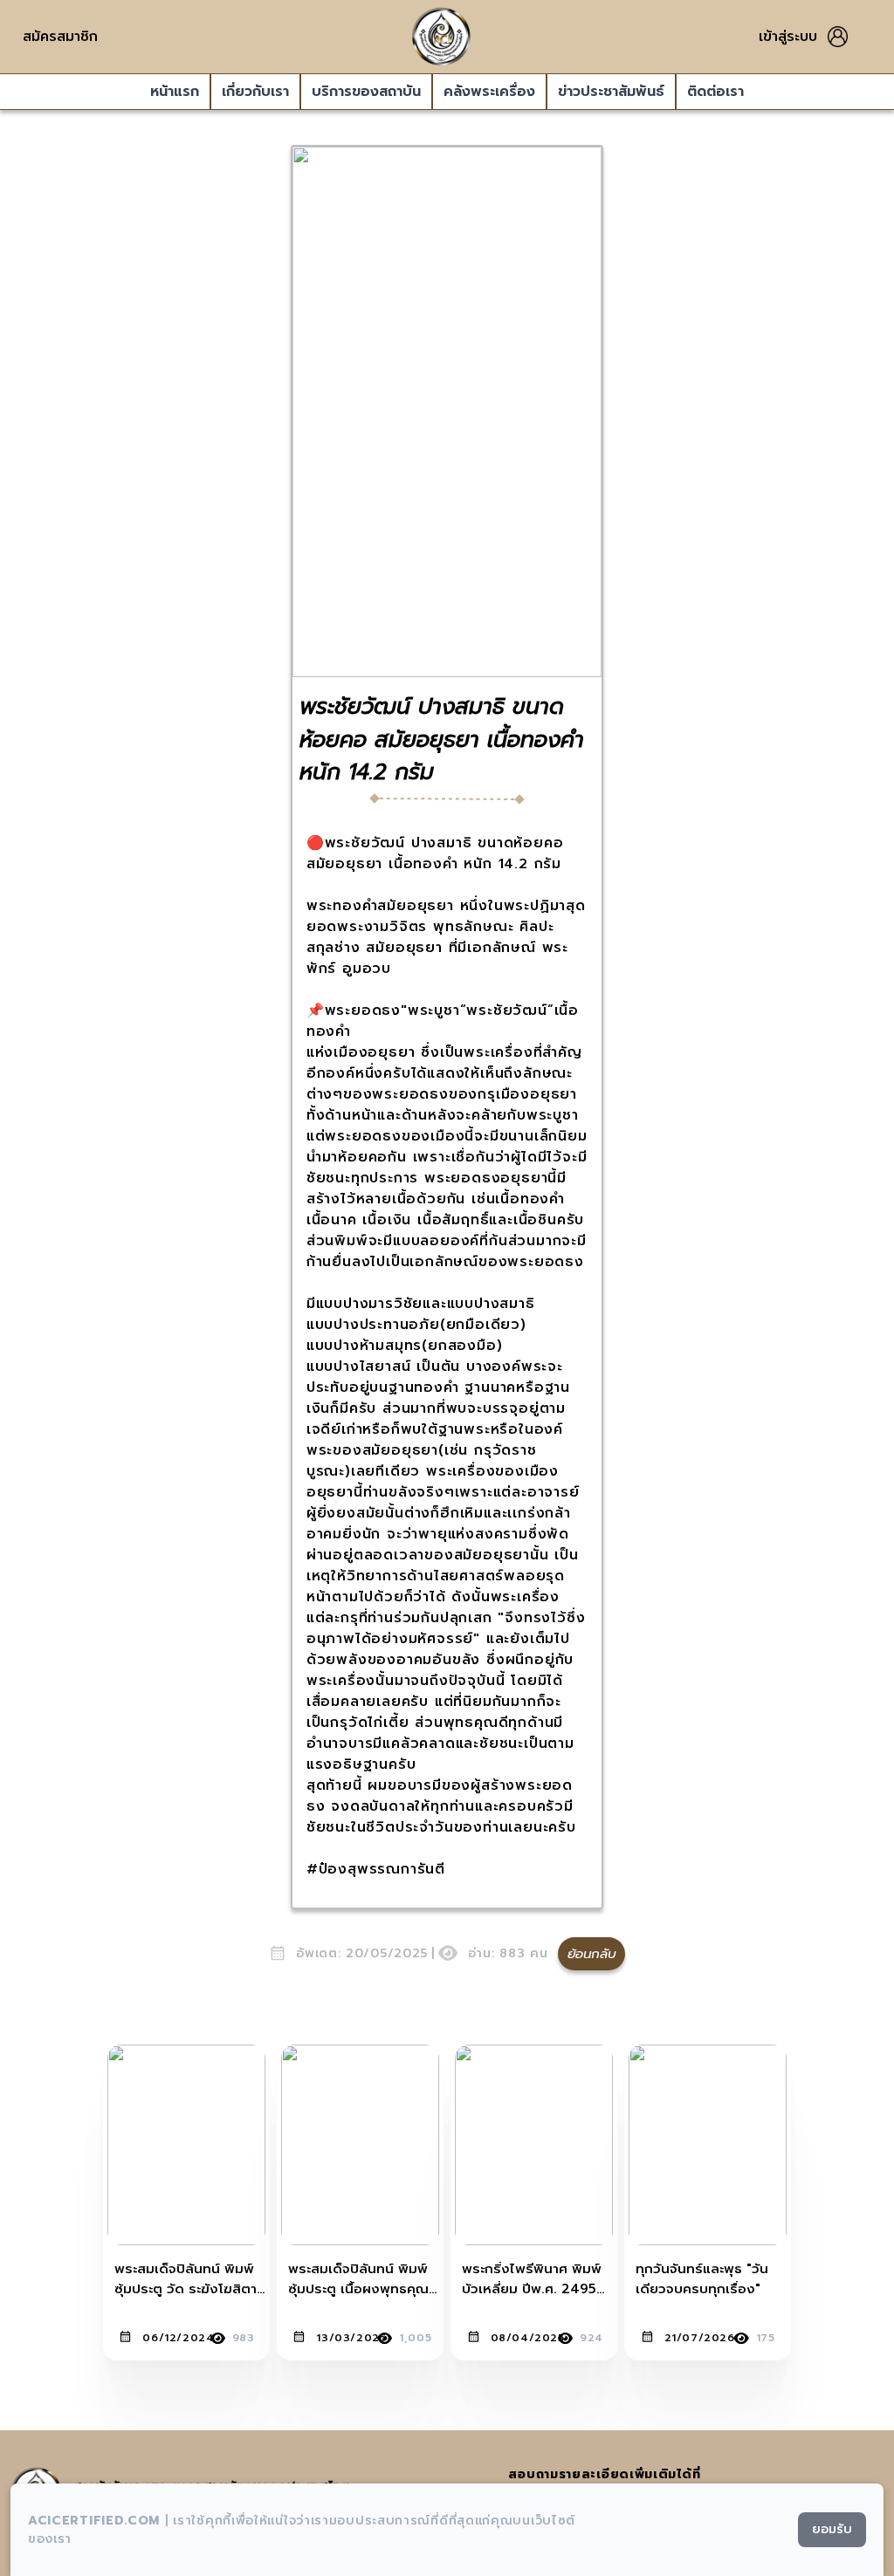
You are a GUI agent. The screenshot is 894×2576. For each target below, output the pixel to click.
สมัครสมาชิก (60, 37)
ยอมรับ (832, 2529)
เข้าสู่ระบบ (788, 37)
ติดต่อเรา (715, 92)
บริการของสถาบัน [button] (366, 92)
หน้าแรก (175, 92)
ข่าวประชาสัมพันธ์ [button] (611, 92)
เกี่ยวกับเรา (255, 92)
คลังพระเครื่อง (489, 92)
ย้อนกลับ (592, 1954)
